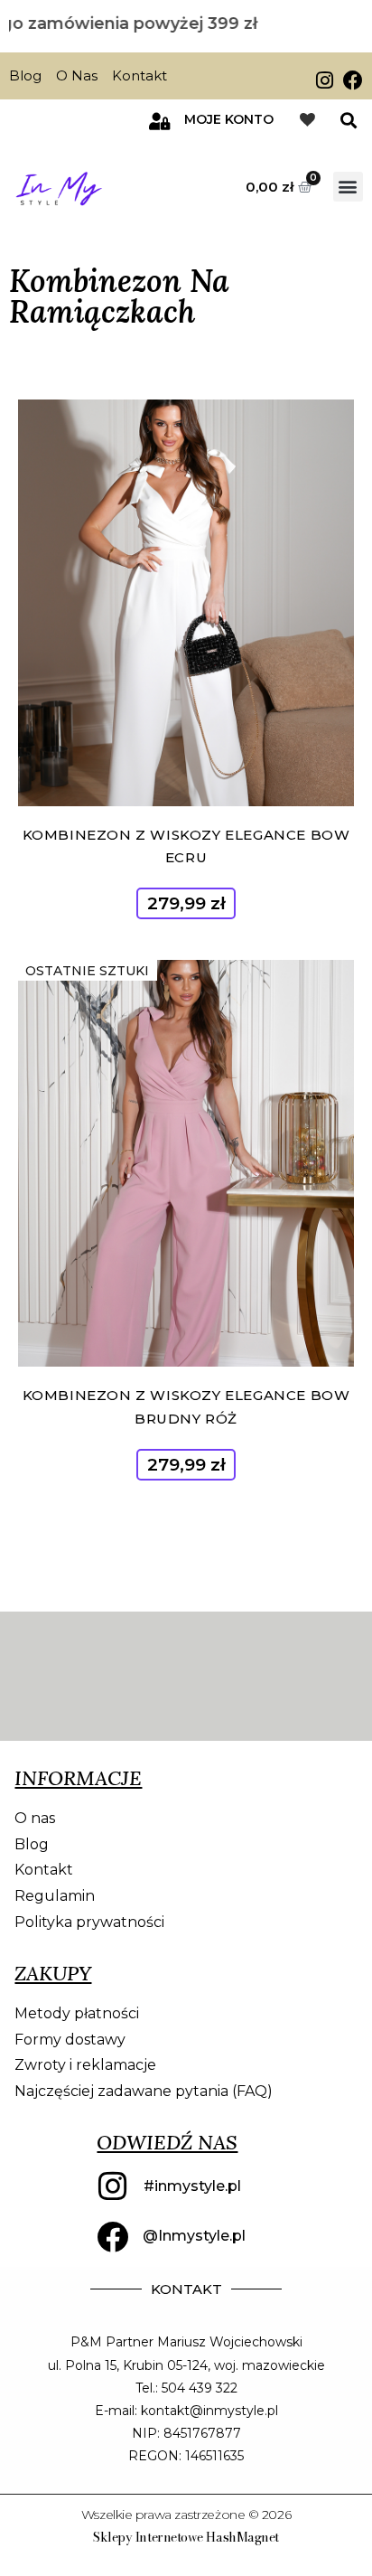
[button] (348, 121)
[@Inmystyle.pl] (112, 2237)
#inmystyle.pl (192, 2186)
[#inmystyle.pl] (113, 2186)
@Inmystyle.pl (194, 2236)
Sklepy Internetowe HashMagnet (186, 2537)
